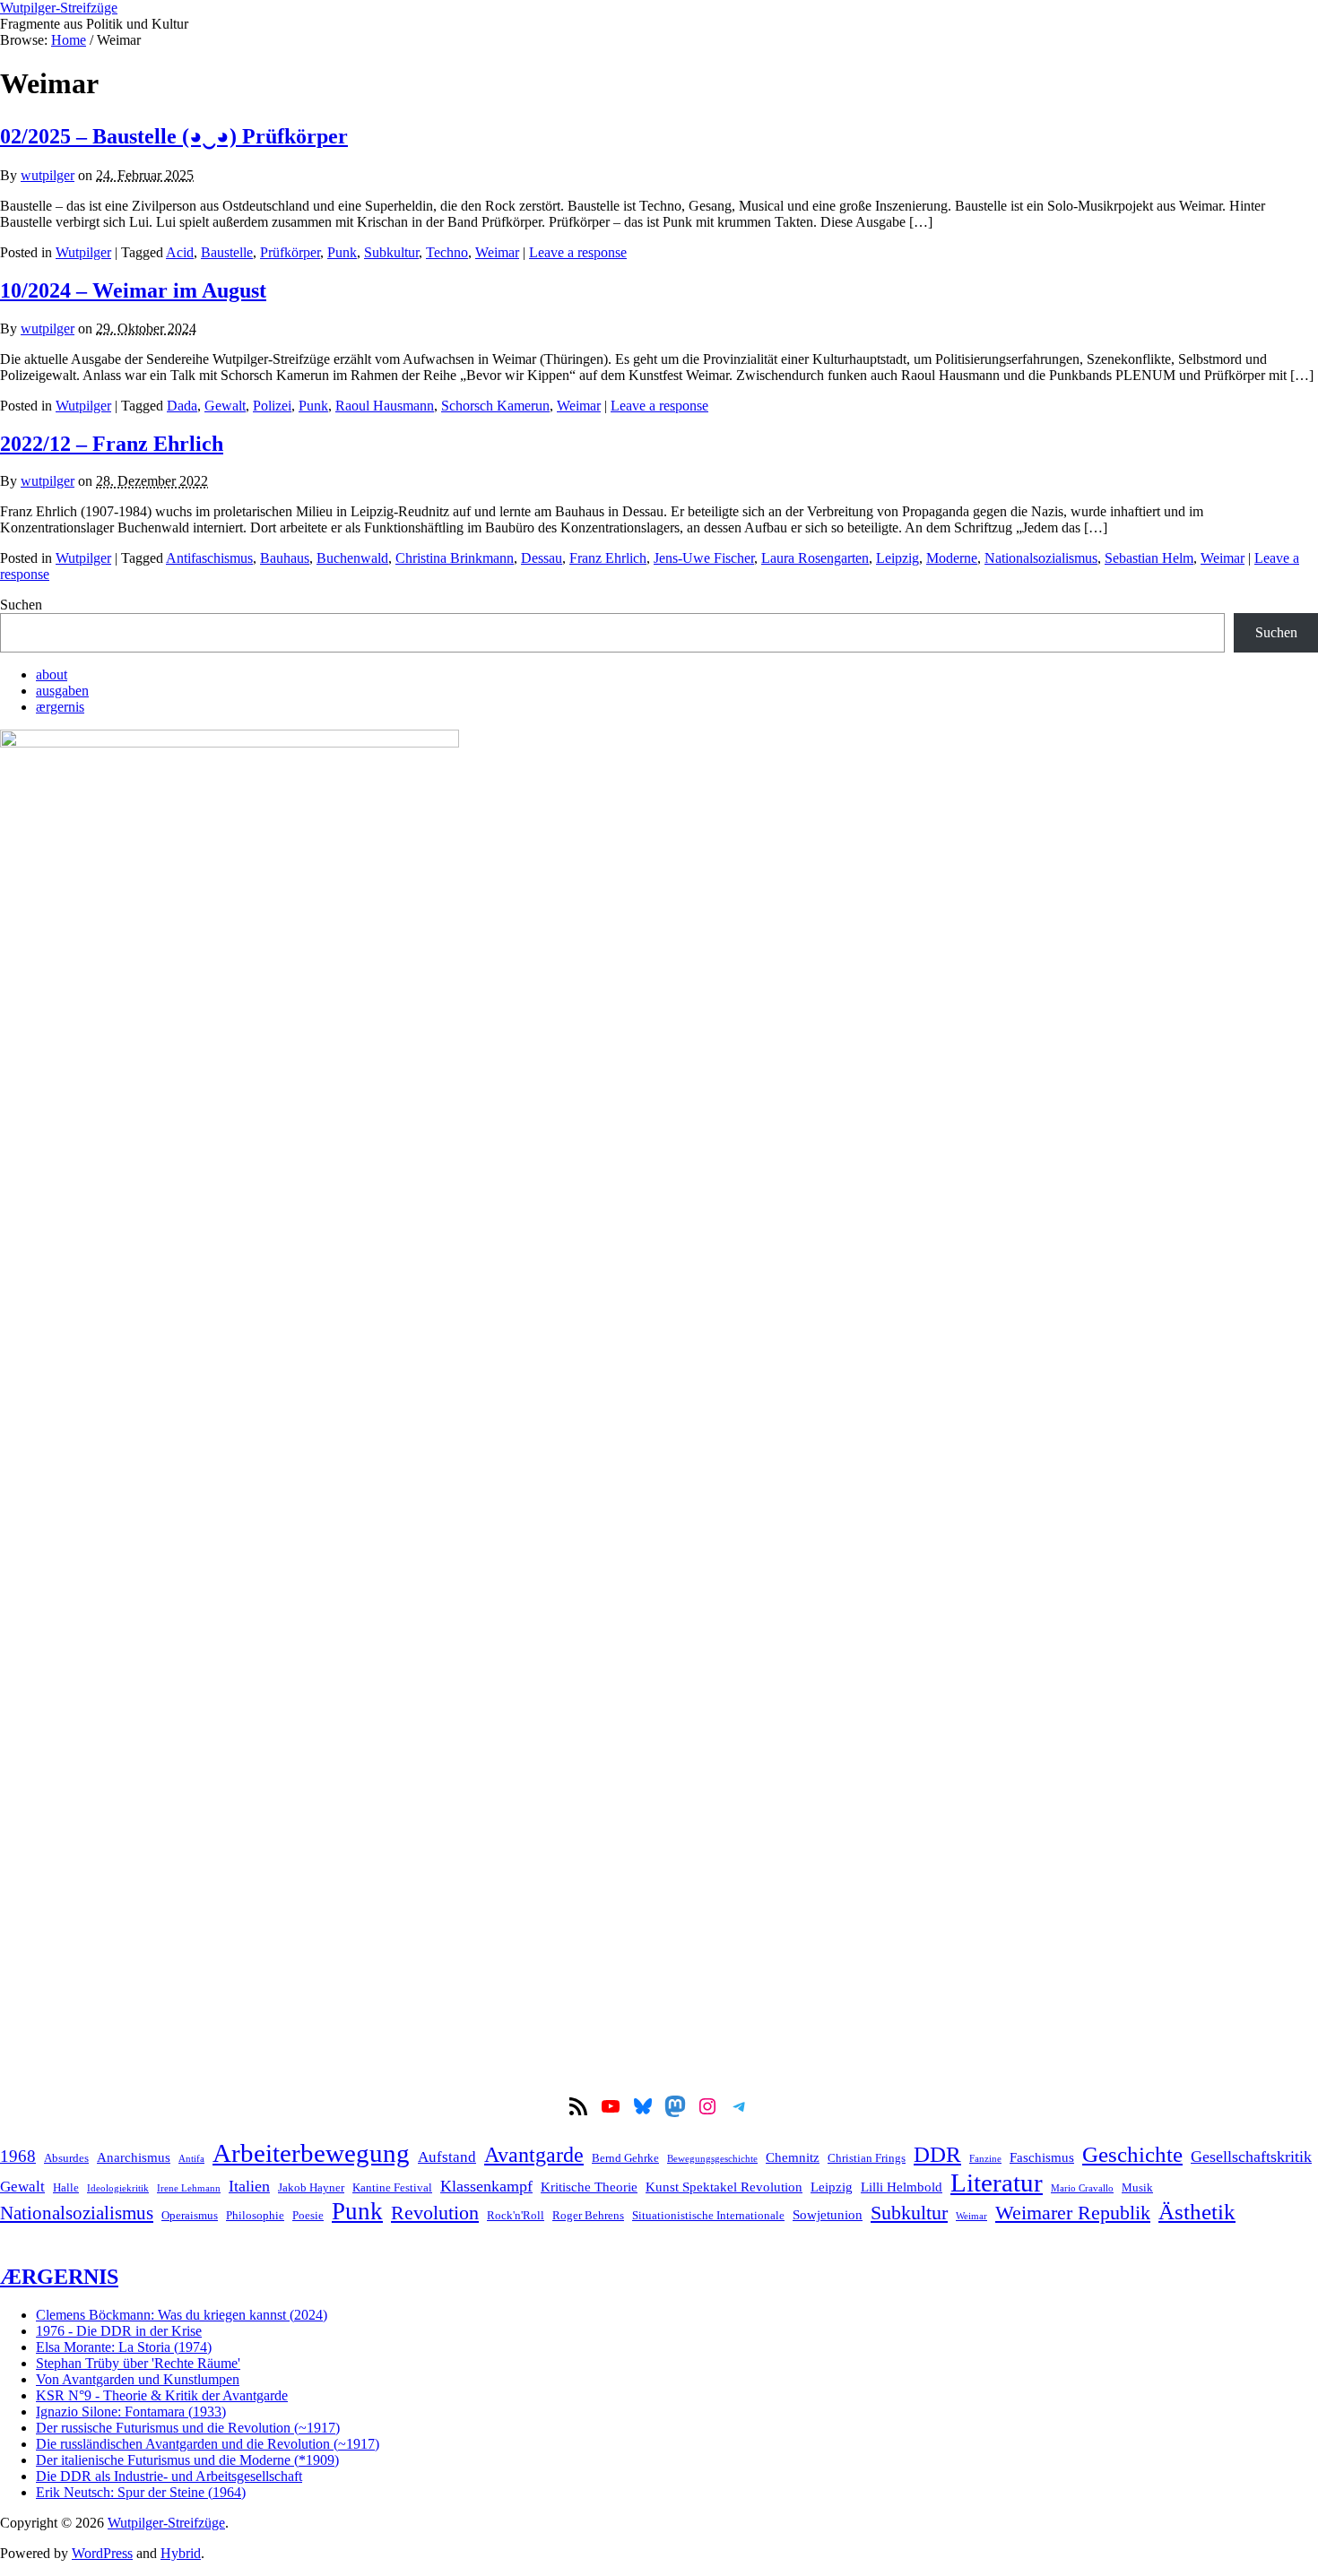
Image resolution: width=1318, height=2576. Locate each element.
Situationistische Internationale (708, 2215)
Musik (1137, 2187)
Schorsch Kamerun (495, 406)
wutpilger (48, 175)
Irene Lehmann (189, 2188)
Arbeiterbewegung (311, 2153)
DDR (937, 2154)
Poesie (308, 2215)
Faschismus (1042, 2157)
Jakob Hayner (311, 2187)
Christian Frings (867, 2158)
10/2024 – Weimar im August (133, 290)
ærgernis (60, 707)
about (52, 674)
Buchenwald (352, 558)
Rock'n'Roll (516, 2215)
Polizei (272, 406)
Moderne (952, 558)
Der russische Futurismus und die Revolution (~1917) (188, 2428)
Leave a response (578, 252)
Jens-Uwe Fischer (704, 558)
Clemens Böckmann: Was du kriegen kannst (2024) (182, 2315)
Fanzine (985, 2159)
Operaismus (190, 2215)
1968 (18, 2156)
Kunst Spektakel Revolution (724, 2187)
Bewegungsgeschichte (712, 2159)
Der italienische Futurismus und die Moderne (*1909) (187, 2460)
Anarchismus (134, 2157)
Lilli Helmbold (902, 2187)
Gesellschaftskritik (1251, 2157)
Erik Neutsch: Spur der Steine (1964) (141, 2492)
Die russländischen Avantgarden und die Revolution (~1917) (208, 2444)
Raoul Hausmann (385, 406)
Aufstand (447, 2157)
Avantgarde (534, 2155)
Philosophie (255, 2215)
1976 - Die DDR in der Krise (119, 2331)
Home (69, 40)
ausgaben (62, 691)
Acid (180, 252)
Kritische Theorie (589, 2187)
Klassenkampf (486, 2186)
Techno (447, 252)
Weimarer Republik (1073, 2213)
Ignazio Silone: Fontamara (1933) (131, 2412)
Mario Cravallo (1082, 2188)
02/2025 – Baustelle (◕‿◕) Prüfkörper (174, 136)
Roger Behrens (588, 2215)
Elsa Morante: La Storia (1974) (124, 2347)
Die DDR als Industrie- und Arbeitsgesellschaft (169, 2476)
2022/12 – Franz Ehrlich (112, 444)
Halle (66, 2187)
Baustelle (227, 252)
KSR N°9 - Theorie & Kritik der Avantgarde (162, 2395)
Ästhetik (1197, 2211)
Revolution (435, 2213)
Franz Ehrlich (608, 558)
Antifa (191, 2159)
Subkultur (391, 252)
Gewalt (225, 406)
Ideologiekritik (118, 2188)
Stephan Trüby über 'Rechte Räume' (138, 2363)
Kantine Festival (392, 2187)
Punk (342, 252)
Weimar (497, 252)
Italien (249, 2186)
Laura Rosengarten (815, 558)
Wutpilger (83, 252)
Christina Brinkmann (455, 558)
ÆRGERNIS (59, 2277)
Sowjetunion (828, 2214)
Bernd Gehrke (625, 2158)
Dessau (542, 558)
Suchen (21, 605)
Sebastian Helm (1149, 558)
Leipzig (897, 558)
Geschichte (1132, 2154)
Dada (182, 406)
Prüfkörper (290, 252)
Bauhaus (285, 558)
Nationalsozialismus (1041, 558)
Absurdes (66, 2158)
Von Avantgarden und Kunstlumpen (138, 2379)
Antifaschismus (209, 558)
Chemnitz (793, 2157)
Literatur (997, 2183)
